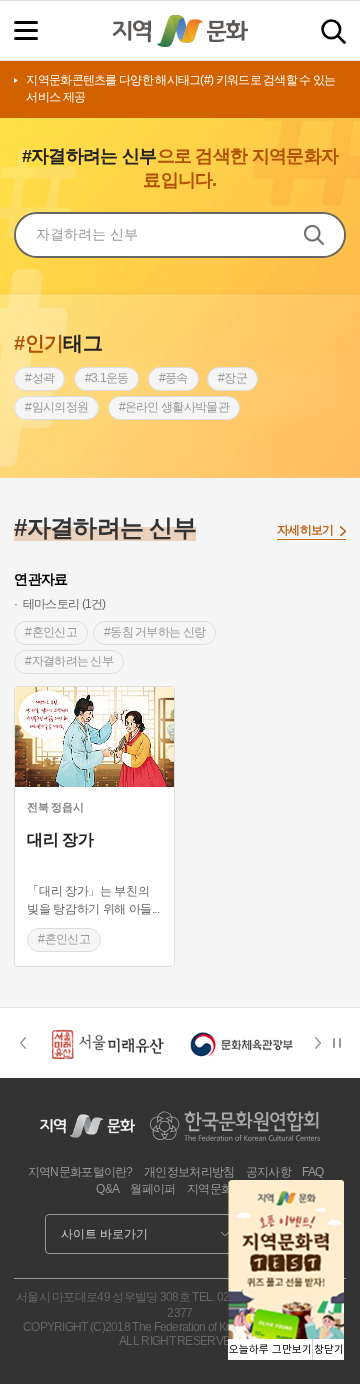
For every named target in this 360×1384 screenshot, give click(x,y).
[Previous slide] (22, 1043)
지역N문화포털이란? (80, 1172)
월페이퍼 (152, 1189)
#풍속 (173, 378)
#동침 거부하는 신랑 (154, 632)
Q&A (107, 1189)
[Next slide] (324, 1043)
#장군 (232, 378)
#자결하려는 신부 (69, 661)
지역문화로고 (221, 1189)
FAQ (312, 1172)
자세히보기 (305, 530)
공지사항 (268, 1172)
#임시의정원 (56, 407)
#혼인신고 (51, 632)
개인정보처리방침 (189, 1172)
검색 (333, 31)
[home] (180, 31)
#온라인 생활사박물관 (174, 407)
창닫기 (329, 1349)
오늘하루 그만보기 (270, 1349)
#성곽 (39, 378)
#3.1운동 (107, 378)
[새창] (94, 737)
